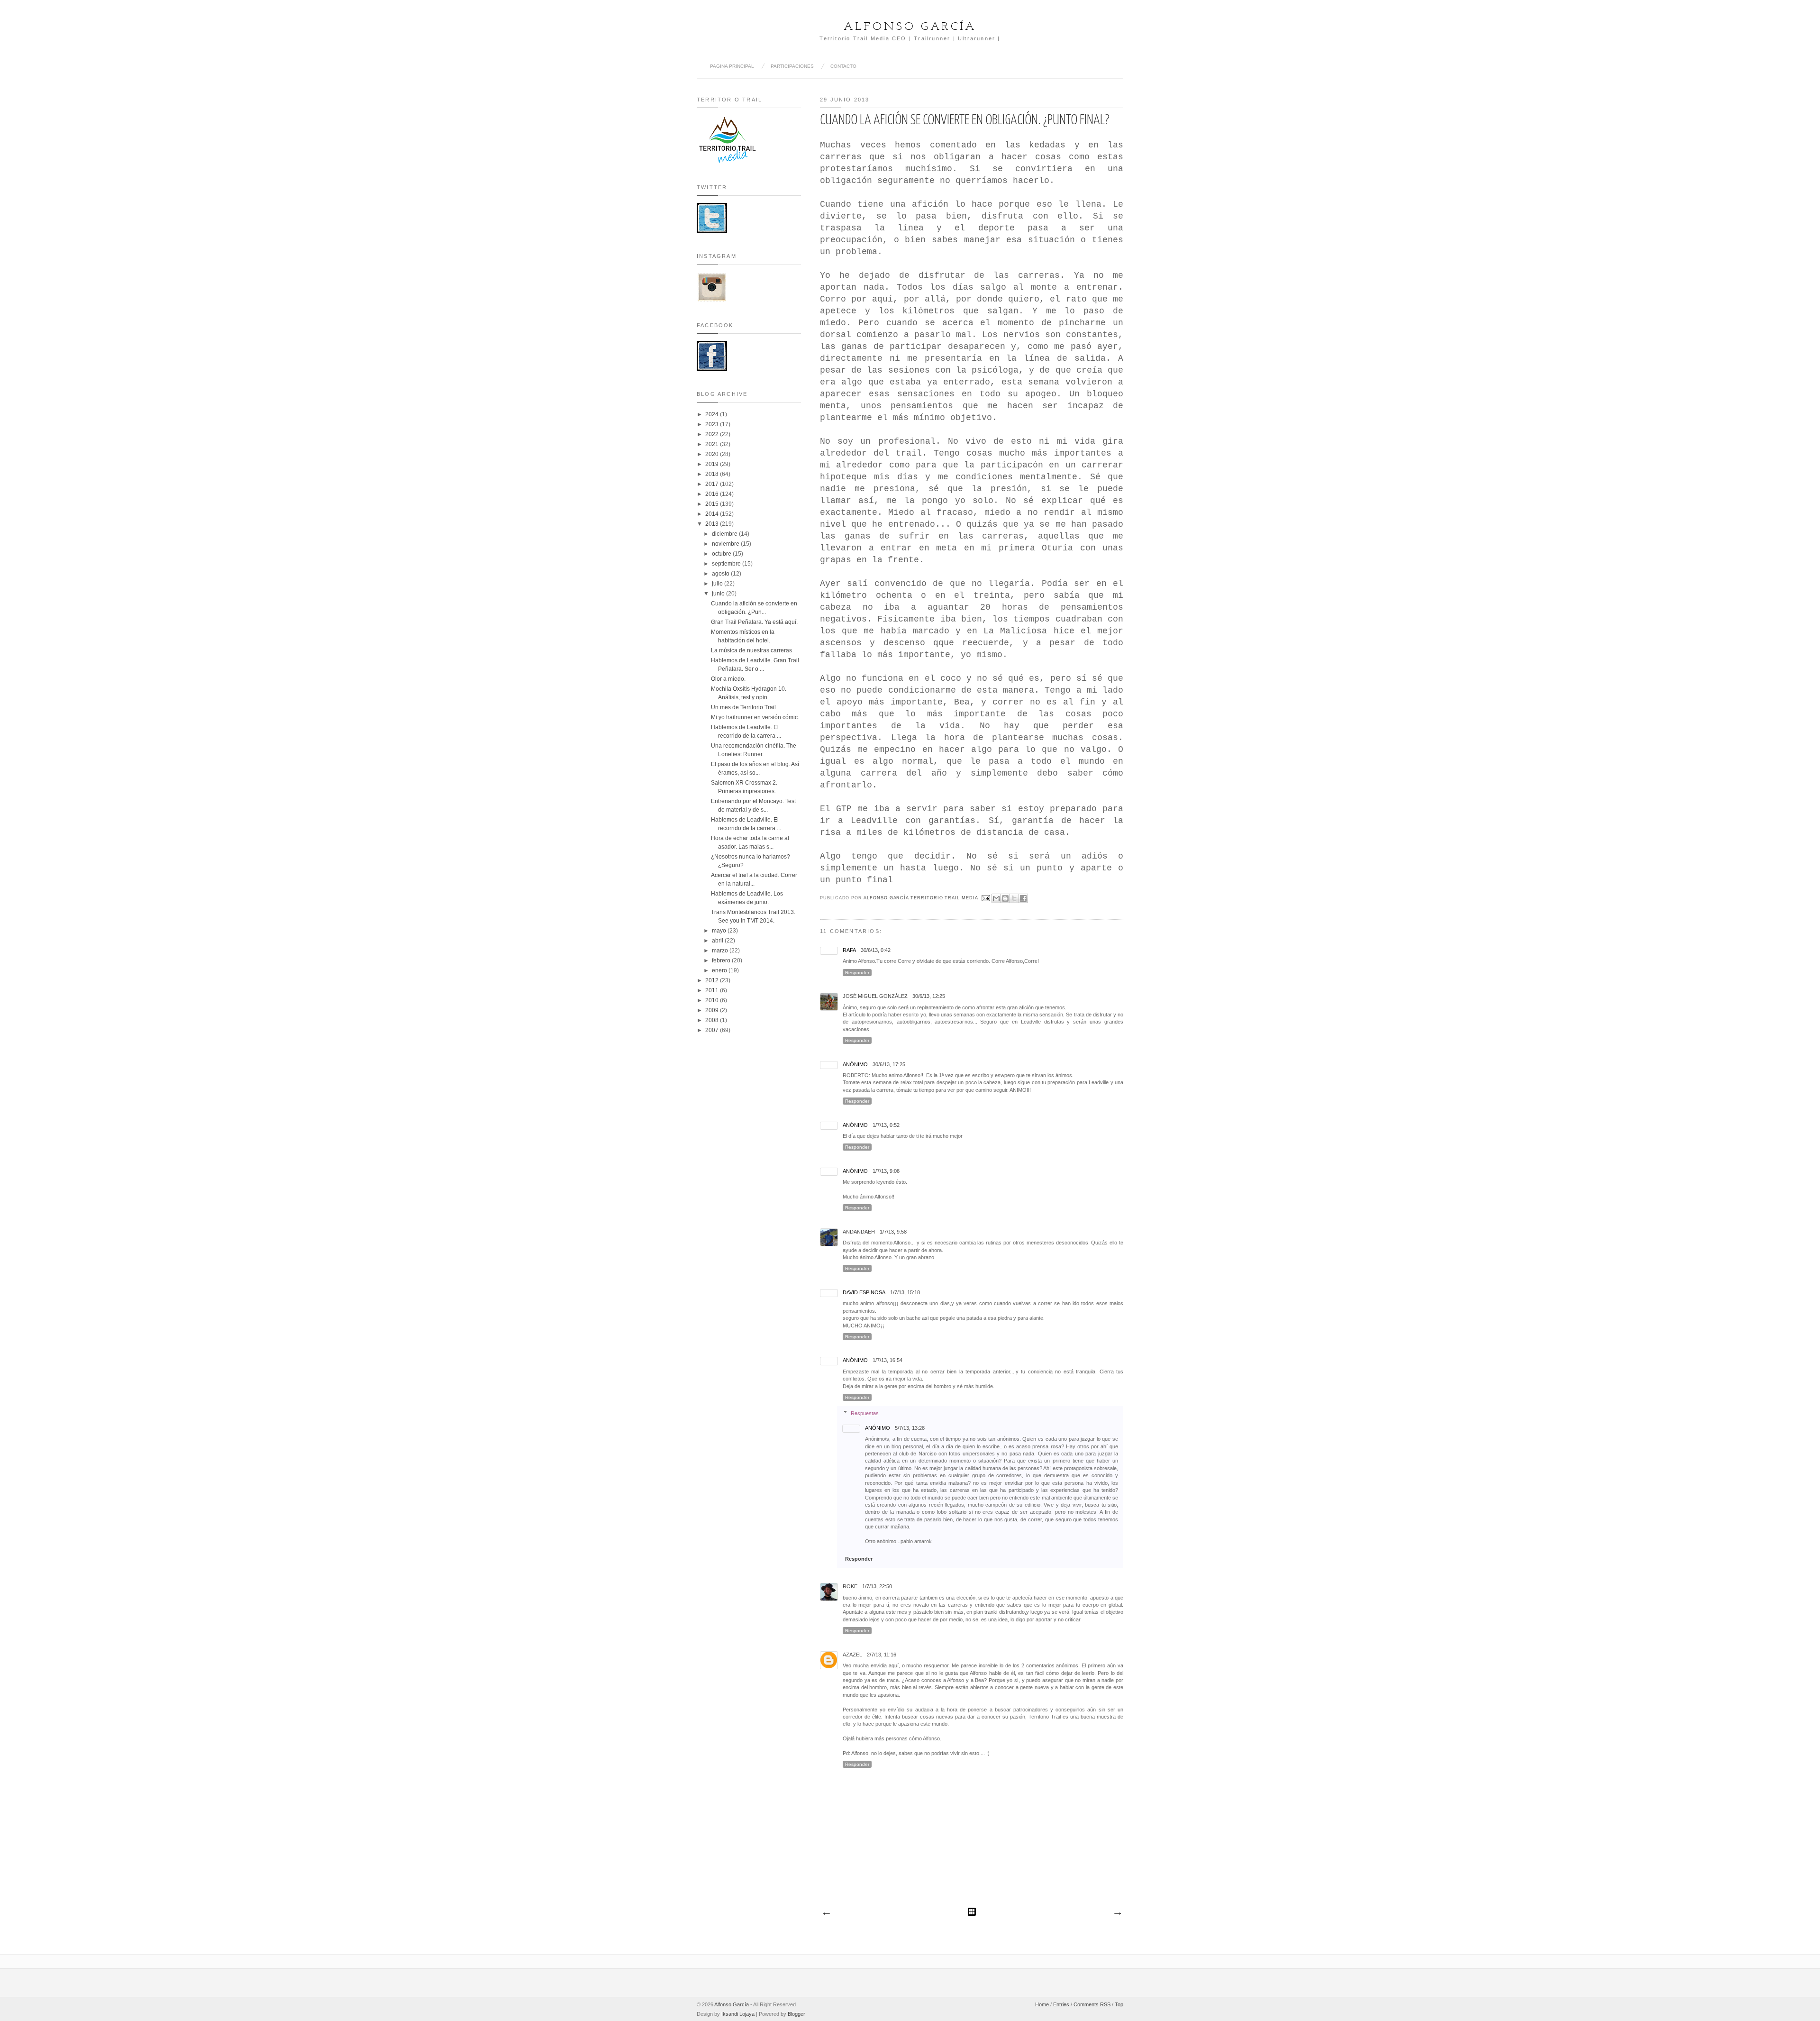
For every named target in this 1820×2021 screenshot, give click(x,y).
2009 (713, 1010)
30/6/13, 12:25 (929, 996)
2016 (713, 494)
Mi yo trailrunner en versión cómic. (755, 717)
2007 (713, 1030)
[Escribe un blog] (1005, 898)
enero (720, 970)
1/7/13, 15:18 (905, 1292)
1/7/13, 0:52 (886, 1125)
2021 (713, 444)
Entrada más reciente (826, 1914)
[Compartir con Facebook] (1023, 898)
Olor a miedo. (728, 679)
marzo (721, 951)
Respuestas (865, 1413)
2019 (713, 464)
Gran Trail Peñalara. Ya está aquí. (754, 622)
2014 (713, 514)
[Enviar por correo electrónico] (996, 898)
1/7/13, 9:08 (886, 1171)
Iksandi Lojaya (738, 2014)
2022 (713, 434)
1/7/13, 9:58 (893, 1232)
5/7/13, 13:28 (910, 1428)
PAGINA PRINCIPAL (732, 66)
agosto (721, 574)
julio (718, 584)
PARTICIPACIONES (792, 66)
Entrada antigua (1117, 1914)
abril (718, 941)
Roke (850, 1586)
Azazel (852, 1655)
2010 (713, 1000)
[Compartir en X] (1014, 898)
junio (719, 594)
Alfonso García (910, 27)
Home (1042, 2004)
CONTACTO (843, 66)
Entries (1061, 2004)
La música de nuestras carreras (751, 650)
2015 (713, 504)
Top (1119, 2004)
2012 (713, 980)
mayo (720, 931)
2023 (713, 424)
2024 (713, 414)
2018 (713, 474)
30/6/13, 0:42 (876, 950)
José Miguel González (875, 996)
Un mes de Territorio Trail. (744, 707)
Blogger (796, 2014)
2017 (713, 484)
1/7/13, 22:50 (877, 1586)
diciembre (725, 534)
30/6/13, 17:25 (889, 1064)
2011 (713, 990)
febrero (722, 960)
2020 (713, 454)
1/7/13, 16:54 (887, 1360)
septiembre (727, 564)
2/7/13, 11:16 (882, 1655)
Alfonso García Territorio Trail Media (922, 898)
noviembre (726, 544)
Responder (857, 973)
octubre (722, 554)
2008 (713, 1020)
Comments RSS (1092, 2004)
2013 (713, 524)
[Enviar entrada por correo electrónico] (986, 898)
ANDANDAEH (859, 1232)
